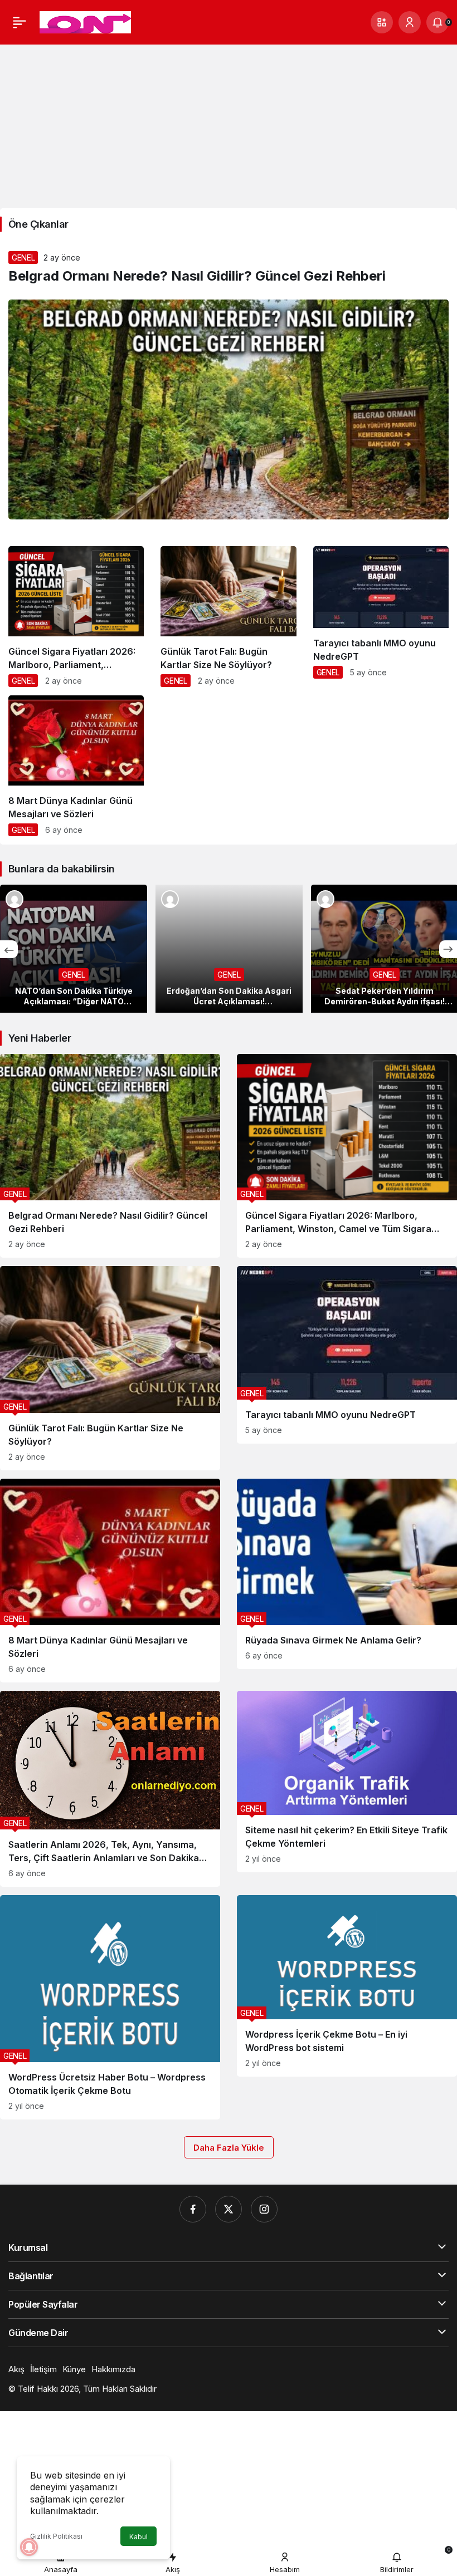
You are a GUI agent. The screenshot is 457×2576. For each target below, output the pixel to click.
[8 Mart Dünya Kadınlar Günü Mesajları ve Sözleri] (76, 770)
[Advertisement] (229, 122)
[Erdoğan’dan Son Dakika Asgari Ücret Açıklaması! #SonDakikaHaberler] (229, 949)
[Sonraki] (448, 949)
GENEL (23, 257)
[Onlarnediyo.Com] (85, 21)
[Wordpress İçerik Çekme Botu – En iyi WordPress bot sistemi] (347, 1986)
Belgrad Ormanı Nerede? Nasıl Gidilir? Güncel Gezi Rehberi (197, 276)
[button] (382, 22)
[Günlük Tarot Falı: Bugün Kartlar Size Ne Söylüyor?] (228, 621)
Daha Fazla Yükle (229, 2148)
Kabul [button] (138, 2537)
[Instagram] (264, 2209)
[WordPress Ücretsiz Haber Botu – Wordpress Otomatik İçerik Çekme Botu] (110, 2007)
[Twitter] (229, 2209)
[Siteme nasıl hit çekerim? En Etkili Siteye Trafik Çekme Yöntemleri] (347, 1782)
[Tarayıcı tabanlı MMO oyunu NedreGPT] (381, 617)
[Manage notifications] (29, 2547)
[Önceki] (9, 949)
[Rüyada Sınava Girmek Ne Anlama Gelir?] (347, 1574)
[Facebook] (193, 2209)
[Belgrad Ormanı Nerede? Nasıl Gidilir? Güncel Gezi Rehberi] (110, 1156)
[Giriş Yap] (410, 22)
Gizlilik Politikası (56, 2536)
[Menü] (20, 22)
